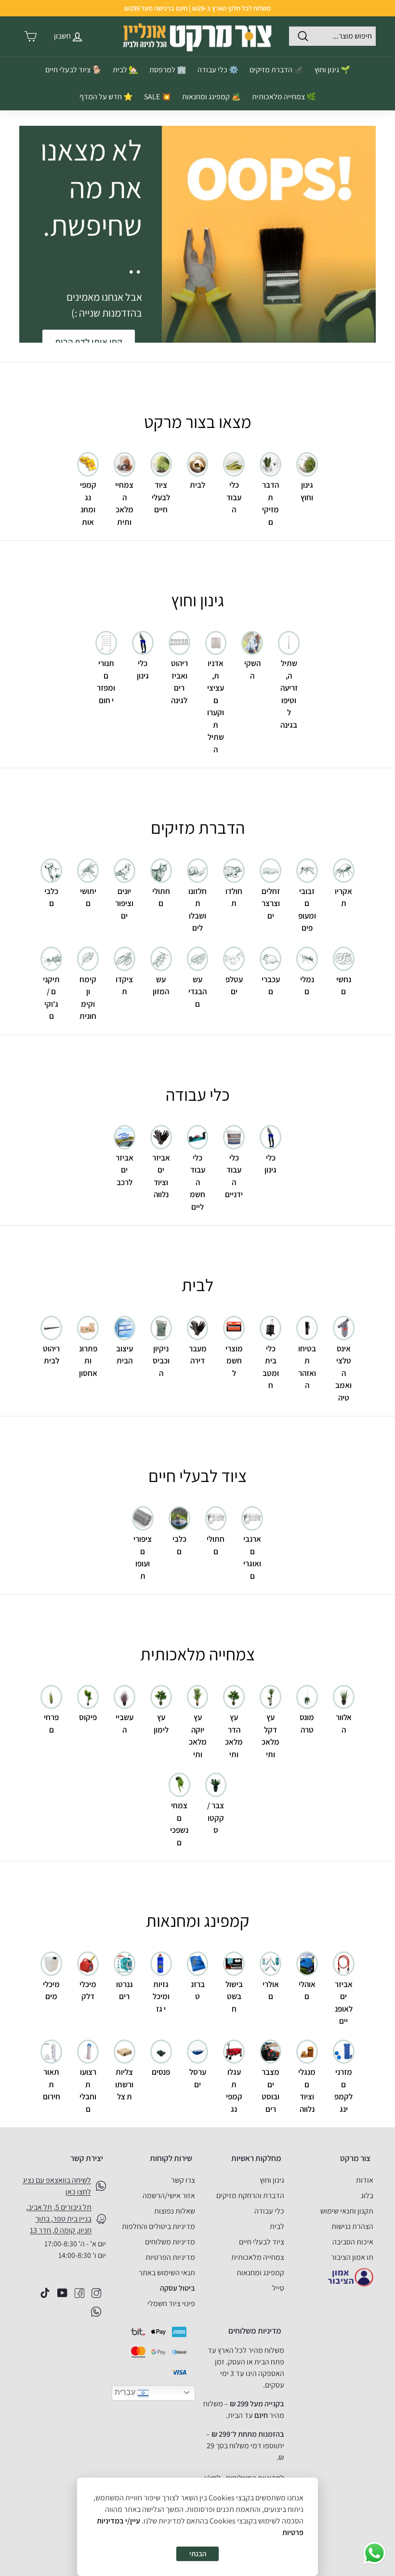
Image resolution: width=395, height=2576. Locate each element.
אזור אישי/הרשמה (169, 2196)
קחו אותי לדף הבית (89, 342)
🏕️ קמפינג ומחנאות (211, 97)
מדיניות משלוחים (170, 2242)
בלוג (367, 2196)
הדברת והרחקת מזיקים (250, 2196)
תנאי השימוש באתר (167, 2273)
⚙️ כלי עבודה (218, 70)
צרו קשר (183, 2180)
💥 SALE (158, 97)
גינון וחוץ (272, 2180)
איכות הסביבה (353, 2242)
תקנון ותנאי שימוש (347, 2211)
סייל (278, 2288)
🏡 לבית (125, 70)
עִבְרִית (126, 2392)
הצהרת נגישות (352, 2226)
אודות (365, 2180)
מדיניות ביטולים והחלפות (158, 2226)
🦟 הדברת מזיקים (276, 70)
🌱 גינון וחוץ (332, 70)
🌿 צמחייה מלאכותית (284, 97)
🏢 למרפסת (168, 70)
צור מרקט (355, 2158)
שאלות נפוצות (175, 2211)
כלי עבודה (269, 2211)
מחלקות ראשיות (256, 2158)
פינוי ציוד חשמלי (171, 2303)
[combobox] (332, 36)
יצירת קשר (87, 2158)
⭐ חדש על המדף (106, 97)
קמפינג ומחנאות (260, 2273)
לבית (277, 2226)
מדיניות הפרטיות (170, 2257)
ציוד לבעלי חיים (262, 2242)
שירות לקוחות (171, 2158)
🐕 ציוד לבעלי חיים (73, 70)
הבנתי (198, 2554)
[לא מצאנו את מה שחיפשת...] (269, 234)
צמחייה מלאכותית (258, 2257)
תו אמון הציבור (352, 2257)
